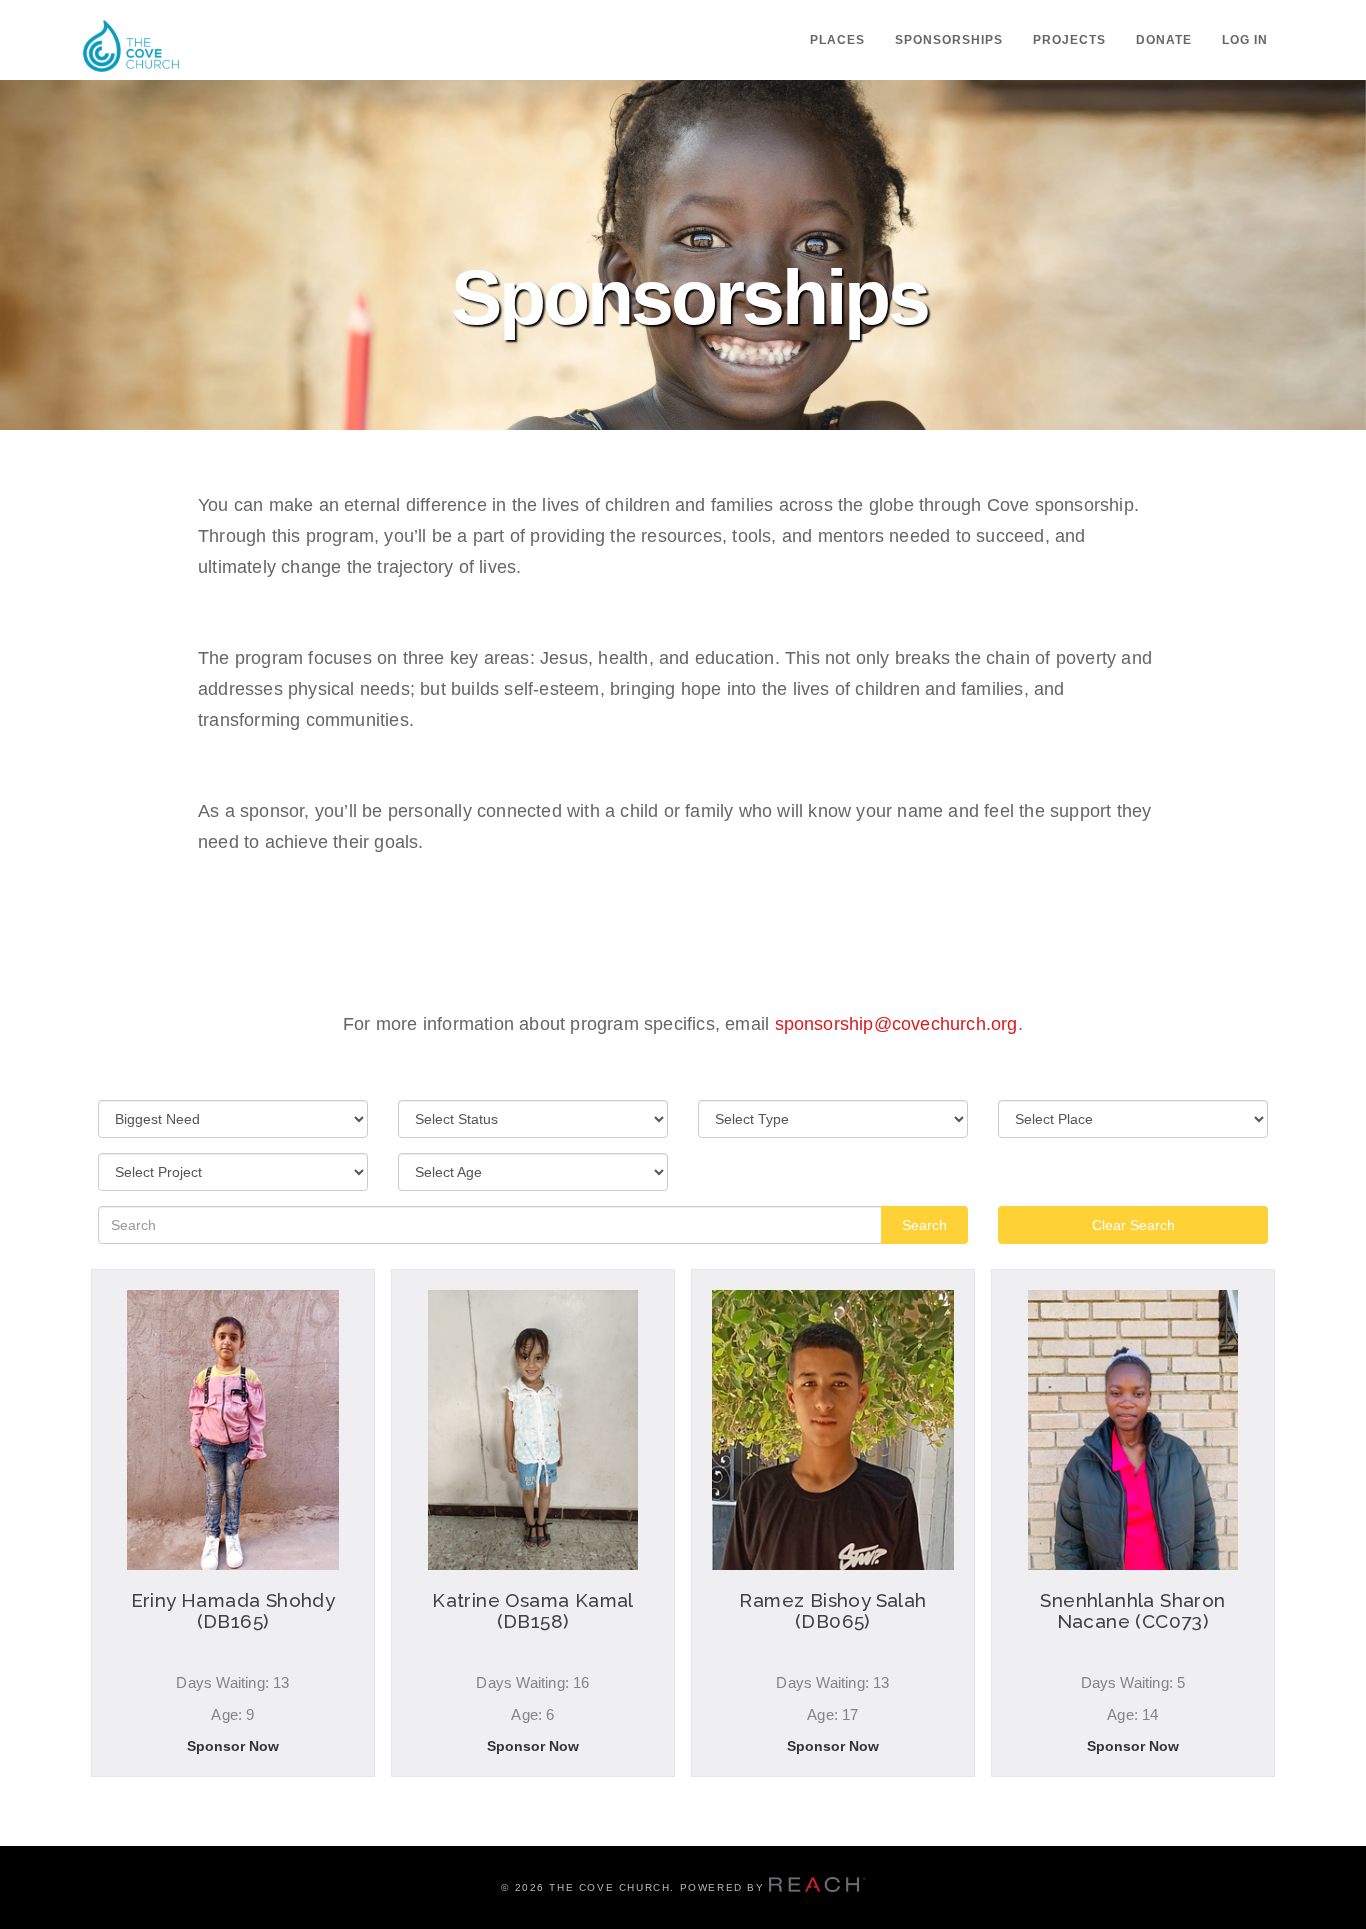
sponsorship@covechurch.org (896, 1024)
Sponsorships (949, 40)
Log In (1245, 40)
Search (924, 1225)
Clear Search (1133, 1225)
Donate (1164, 40)
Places (837, 40)
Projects (1069, 40)
